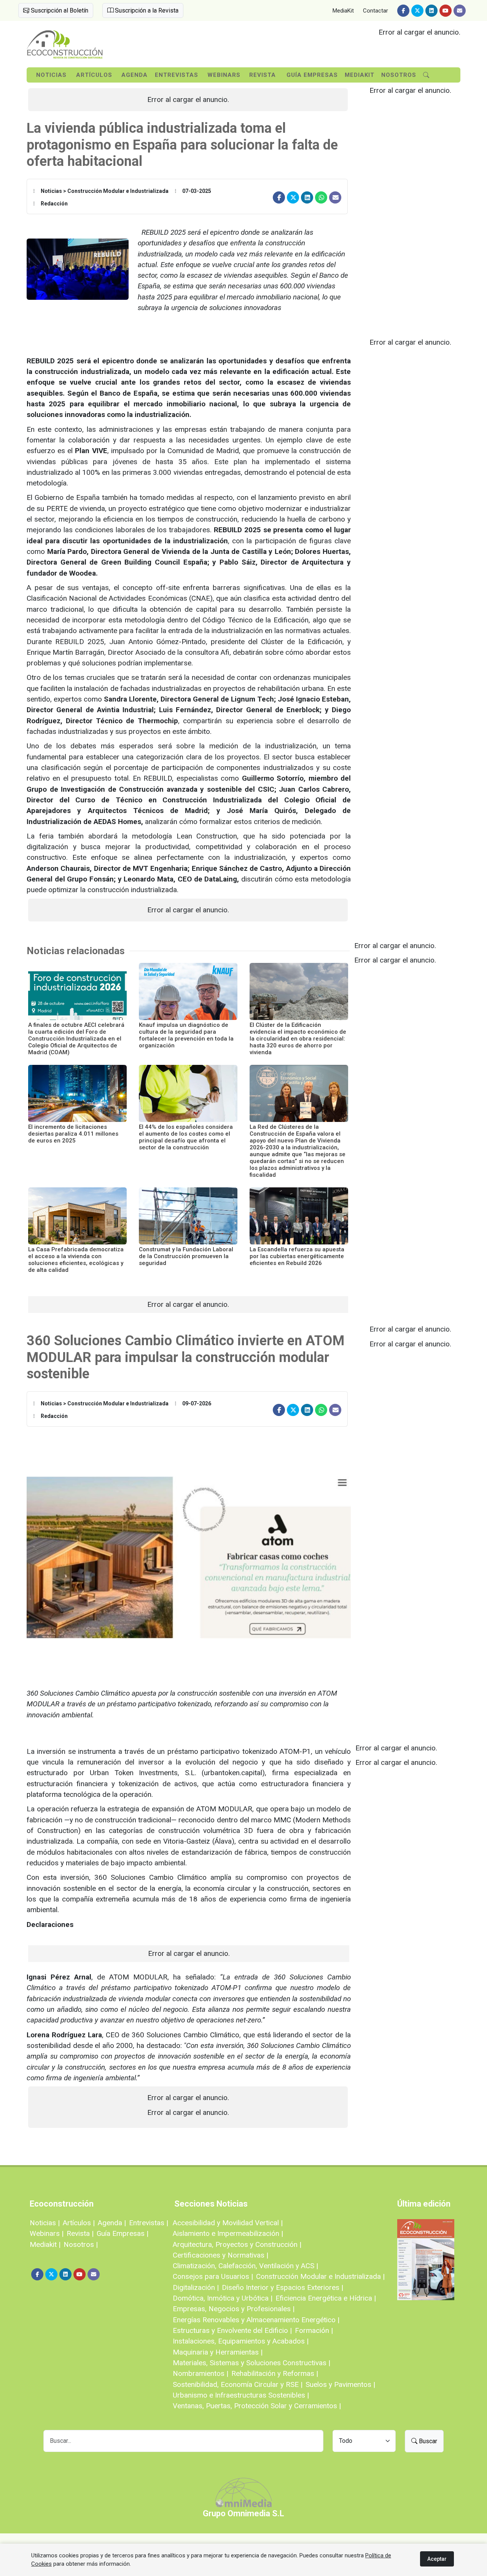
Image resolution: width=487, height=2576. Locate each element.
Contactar (376, 11)
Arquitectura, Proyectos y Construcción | (237, 2244)
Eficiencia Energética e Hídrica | (326, 2298)
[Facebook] (403, 11)
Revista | (80, 2233)
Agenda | (112, 2223)
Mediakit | (45, 2244)
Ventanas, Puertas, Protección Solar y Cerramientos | (257, 2406)
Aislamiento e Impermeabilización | (228, 2233)
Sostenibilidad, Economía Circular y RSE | (238, 2384)
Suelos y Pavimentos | (340, 2384)
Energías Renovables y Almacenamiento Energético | (256, 2320)
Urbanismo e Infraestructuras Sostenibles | (241, 2395)
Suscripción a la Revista (146, 10)
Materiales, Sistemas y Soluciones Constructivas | (251, 2363)
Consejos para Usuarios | (213, 2276)
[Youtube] (446, 11)
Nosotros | (81, 2244)
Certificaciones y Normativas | (220, 2255)
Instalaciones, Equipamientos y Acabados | (241, 2341)
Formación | (314, 2330)
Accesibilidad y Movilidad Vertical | (228, 2223)
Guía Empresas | (123, 2233)
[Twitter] (417, 11)
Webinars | (47, 2233)
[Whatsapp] (321, 197)
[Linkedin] (431, 11)
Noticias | (45, 2223)
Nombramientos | (201, 2373)
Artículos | (79, 2223)
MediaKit (343, 11)
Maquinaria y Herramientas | (218, 2352)
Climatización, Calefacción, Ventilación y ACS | (245, 2266)
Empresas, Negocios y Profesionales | (234, 2309)
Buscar (427, 2441)
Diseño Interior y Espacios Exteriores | (282, 2287)
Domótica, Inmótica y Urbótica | (223, 2298)
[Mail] (460, 11)
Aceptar (437, 2559)
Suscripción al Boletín (59, 10)
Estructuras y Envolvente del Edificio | (232, 2330)
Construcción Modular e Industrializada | (320, 2276)
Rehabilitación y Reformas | (275, 2373)
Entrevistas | (149, 2223)
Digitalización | (196, 2287)
